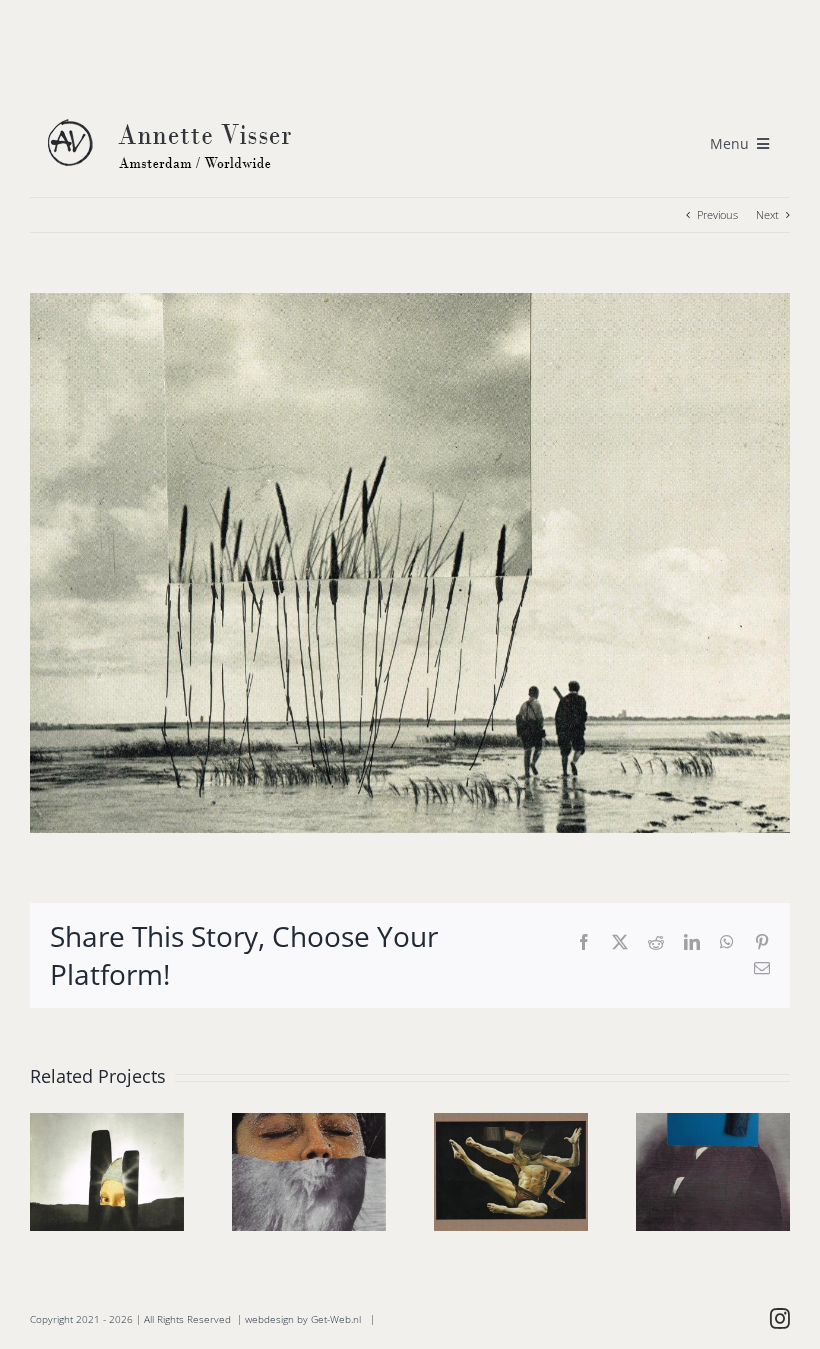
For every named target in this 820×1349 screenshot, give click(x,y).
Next (767, 214)
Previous (717, 214)
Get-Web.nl (336, 1319)
